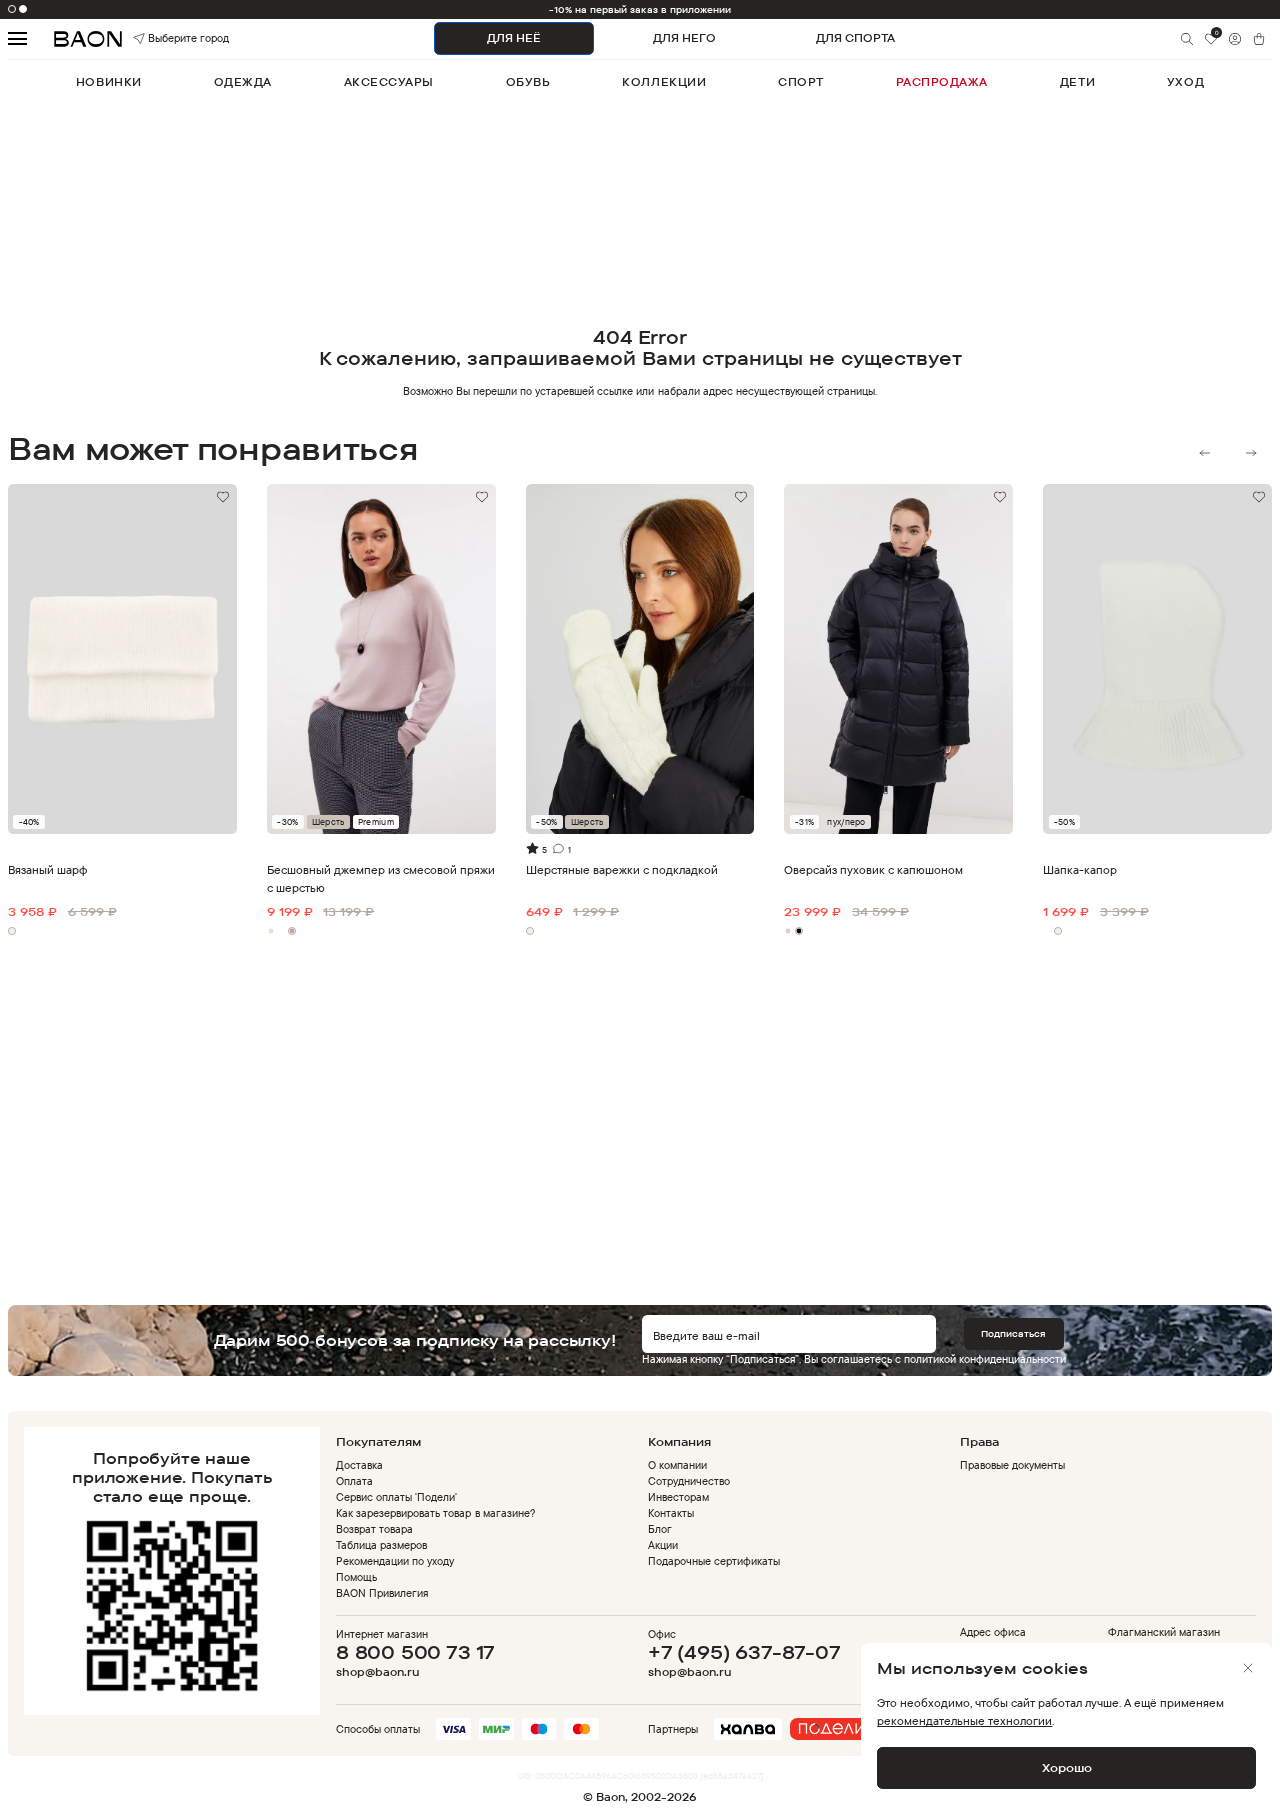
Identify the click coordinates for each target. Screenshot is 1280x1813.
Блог (660, 1529)
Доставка (359, 1465)
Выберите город (166, 38)
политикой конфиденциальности (985, 1359)
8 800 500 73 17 (415, 1652)
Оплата (354, 1481)
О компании (677, 1465)
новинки (109, 82)
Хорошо (1067, 1767)
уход (1185, 82)
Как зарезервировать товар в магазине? (435, 1513)
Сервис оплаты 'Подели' (396, 1497)
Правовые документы (1012, 1465)
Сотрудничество (689, 1481)
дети (1077, 82)
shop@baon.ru (377, 1672)
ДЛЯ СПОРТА (855, 38)
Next (1251, 453)
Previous (1205, 453)
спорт (801, 82)
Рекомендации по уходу (395, 1561)
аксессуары (389, 82)
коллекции (664, 82)
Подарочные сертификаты (714, 1561)
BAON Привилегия (382, 1593)
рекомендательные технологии (964, 1720)
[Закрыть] (1248, 1668)
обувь (528, 82)
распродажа (942, 82)
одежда (243, 82)
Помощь (356, 1577)
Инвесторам (678, 1497)
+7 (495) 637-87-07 (744, 1652)
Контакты (671, 1513)
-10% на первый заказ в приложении (640, 9)
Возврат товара (374, 1529)
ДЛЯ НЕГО (684, 38)
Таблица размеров (381, 1545)
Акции (663, 1545)
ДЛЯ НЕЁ (514, 38)
